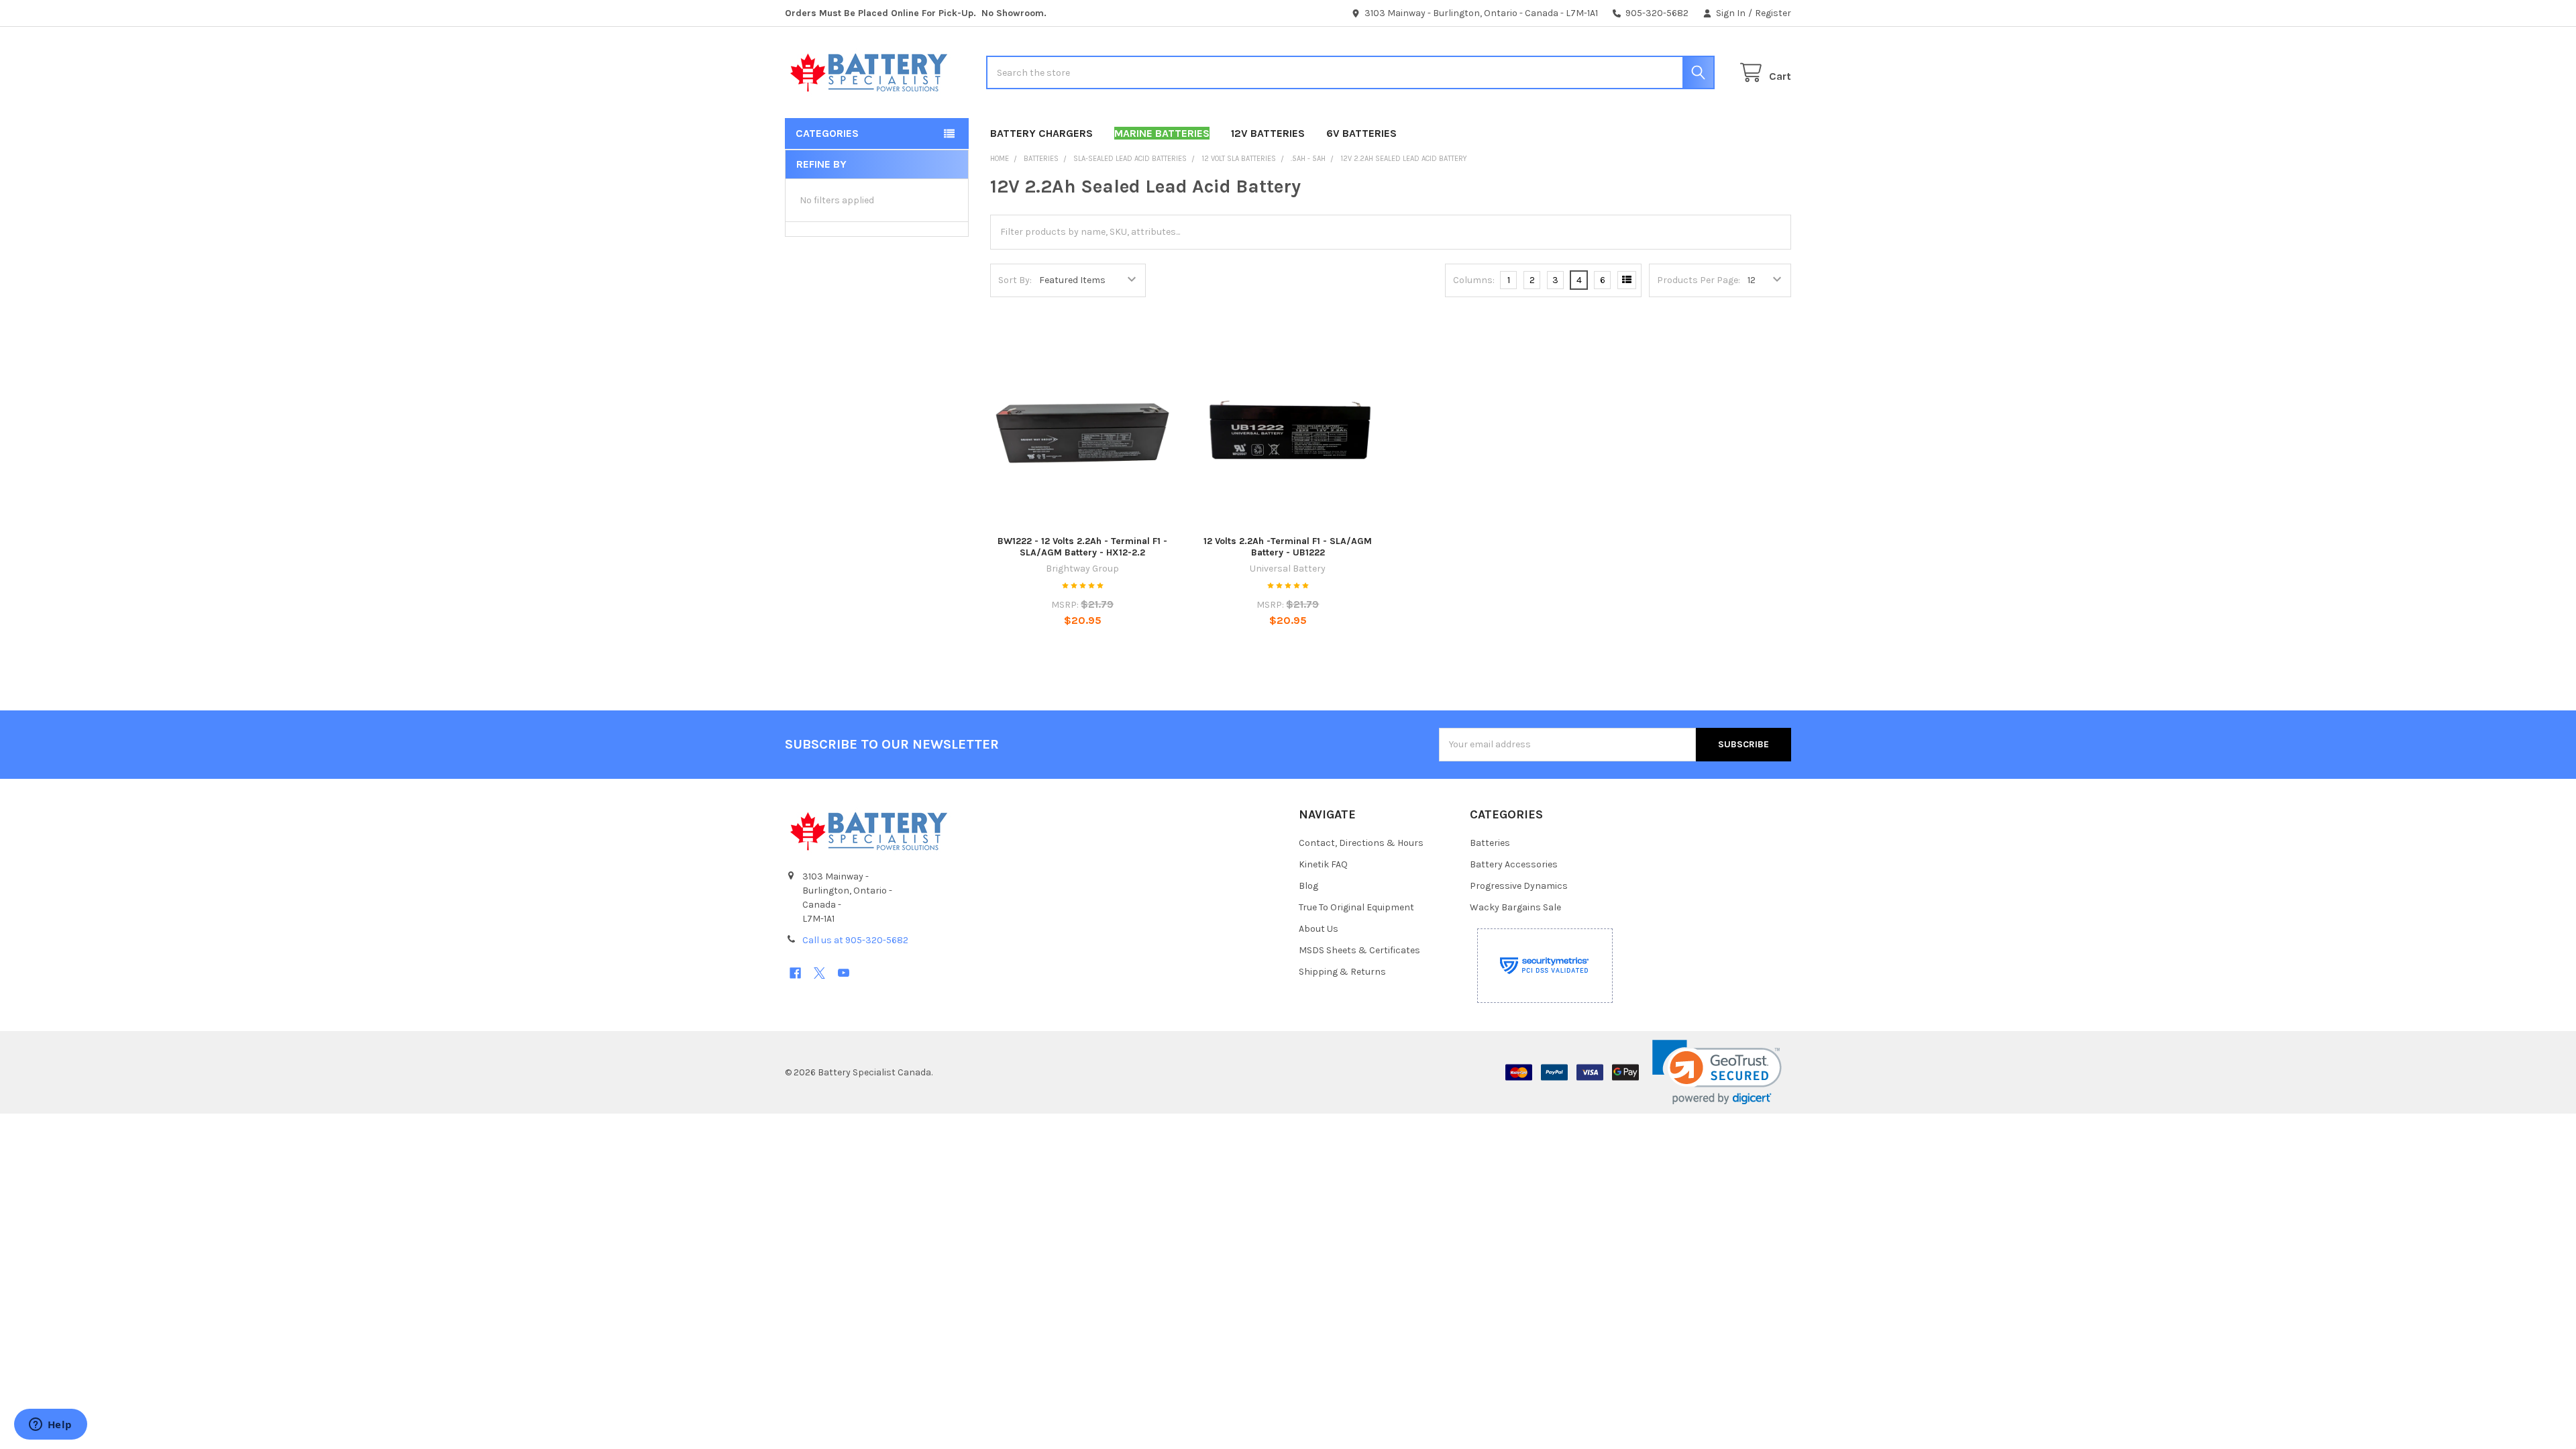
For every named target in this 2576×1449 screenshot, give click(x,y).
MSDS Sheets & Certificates (1359, 950)
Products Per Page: (1699, 280)
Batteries (1490, 843)
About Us (1319, 929)
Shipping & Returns (1342, 972)
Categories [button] (827, 133)
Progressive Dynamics (1519, 886)
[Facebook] (795, 973)
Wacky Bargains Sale (1515, 907)
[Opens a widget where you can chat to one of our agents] (50, 1426)
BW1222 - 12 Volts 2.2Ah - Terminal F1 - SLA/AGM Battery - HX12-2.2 (1082, 547)
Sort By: (1015, 280)
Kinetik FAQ (1323, 864)
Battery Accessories (1514, 864)
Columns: (1474, 280)
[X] (819, 973)
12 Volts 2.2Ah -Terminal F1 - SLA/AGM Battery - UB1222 (1288, 547)
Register (1773, 13)
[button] (1717, 1072)
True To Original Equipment (1356, 907)
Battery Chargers (1041, 133)
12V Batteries (1268, 133)
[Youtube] (844, 973)
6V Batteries (1361, 133)
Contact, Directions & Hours (1361, 843)
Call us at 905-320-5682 (855, 940)
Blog (1308, 886)
